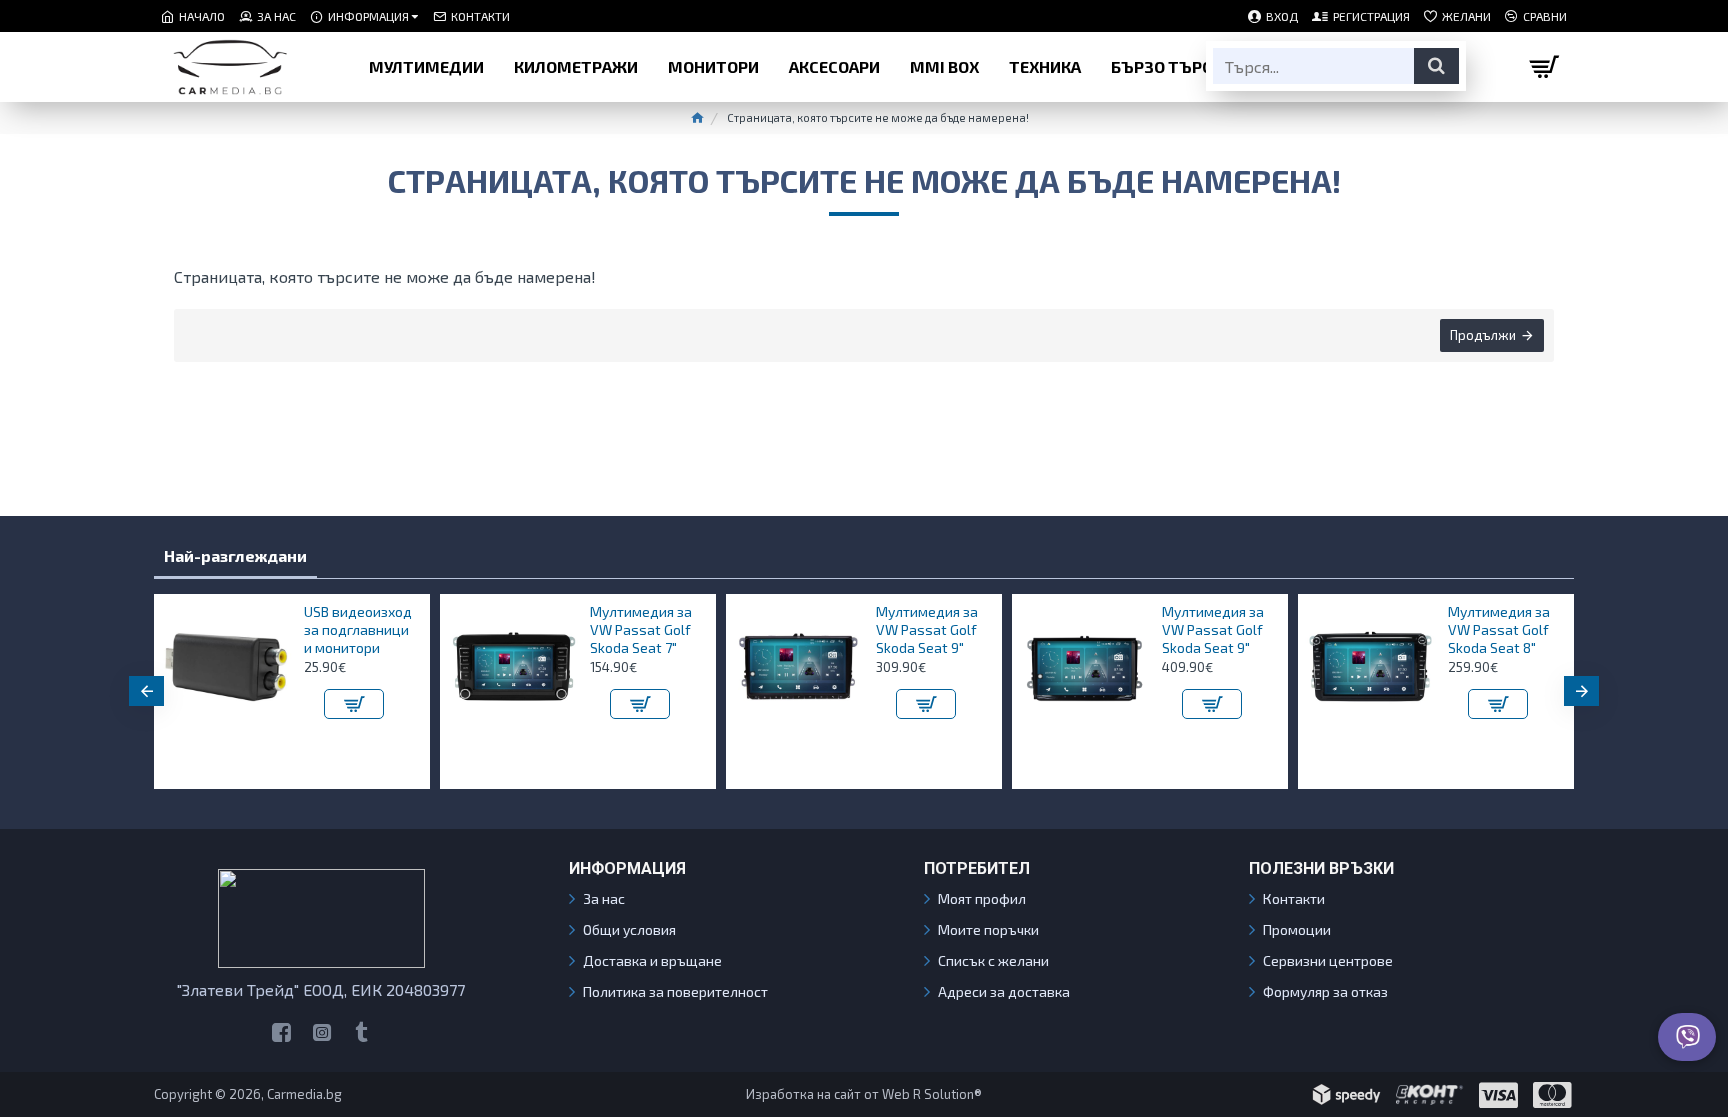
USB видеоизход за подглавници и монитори (358, 629)
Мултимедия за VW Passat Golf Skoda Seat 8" (1499, 629)
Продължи (1483, 335)
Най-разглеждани (235, 555)
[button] (146, 691)
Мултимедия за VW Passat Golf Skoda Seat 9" (927, 629)
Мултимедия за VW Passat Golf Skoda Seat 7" (641, 629)
